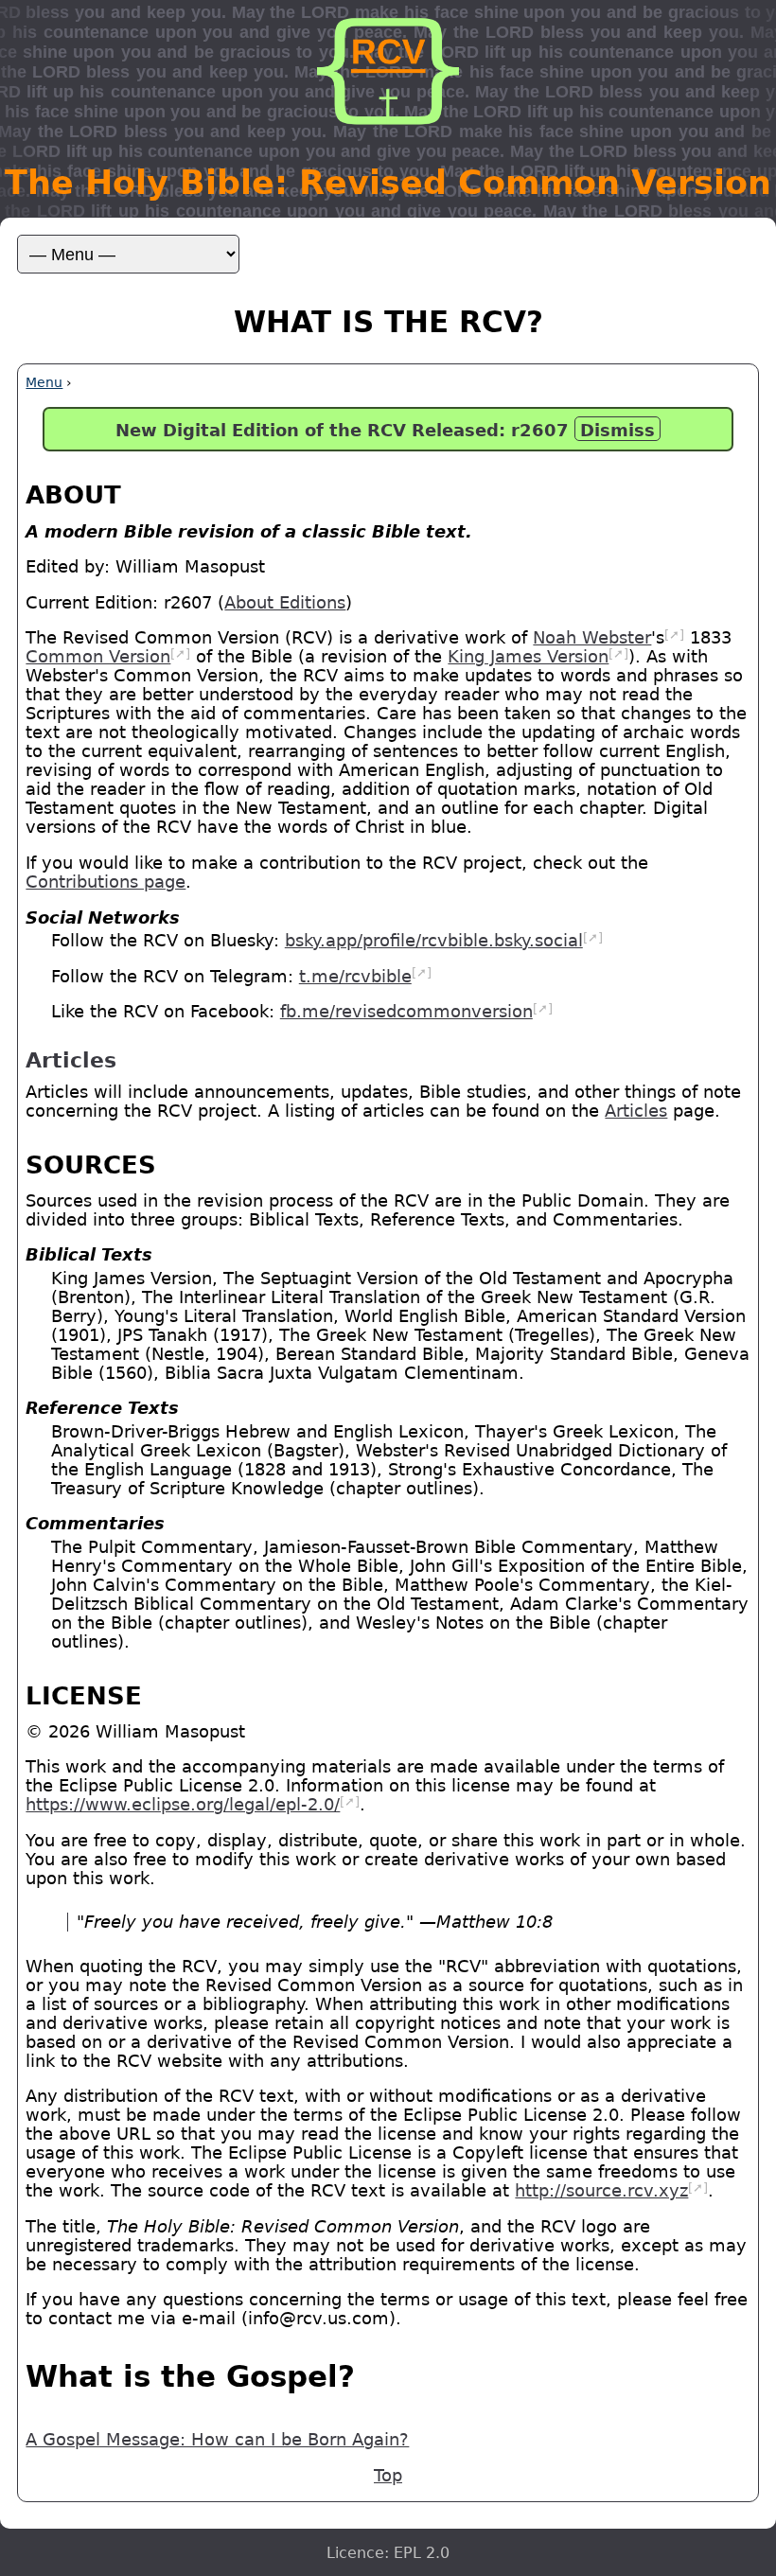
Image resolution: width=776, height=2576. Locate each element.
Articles (636, 1111)
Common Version (98, 657)
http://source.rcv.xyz (601, 2191)
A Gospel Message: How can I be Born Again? (217, 2440)
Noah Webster (592, 638)
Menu (44, 382)
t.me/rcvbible (355, 977)
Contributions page (106, 882)
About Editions (285, 603)
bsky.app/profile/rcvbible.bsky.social (434, 941)
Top (388, 2476)
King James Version (528, 657)
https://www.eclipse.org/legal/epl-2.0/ (183, 1805)
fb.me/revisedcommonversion (406, 1012)
